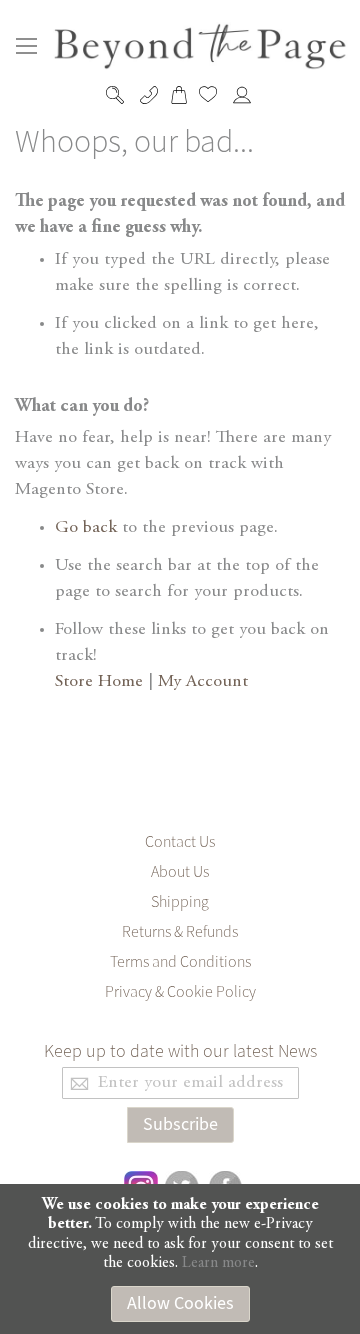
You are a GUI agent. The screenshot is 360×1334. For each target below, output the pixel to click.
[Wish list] (213, 94)
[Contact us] (151, 95)
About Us (180, 872)
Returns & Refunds (180, 932)
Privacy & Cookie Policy (180, 992)
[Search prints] (119, 95)
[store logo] (201, 46)
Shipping (180, 902)
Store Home (99, 682)
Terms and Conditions (180, 962)
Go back (86, 528)
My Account (203, 682)
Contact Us (180, 842)
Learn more (218, 1263)
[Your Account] (247, 95)
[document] (180, 1258)
